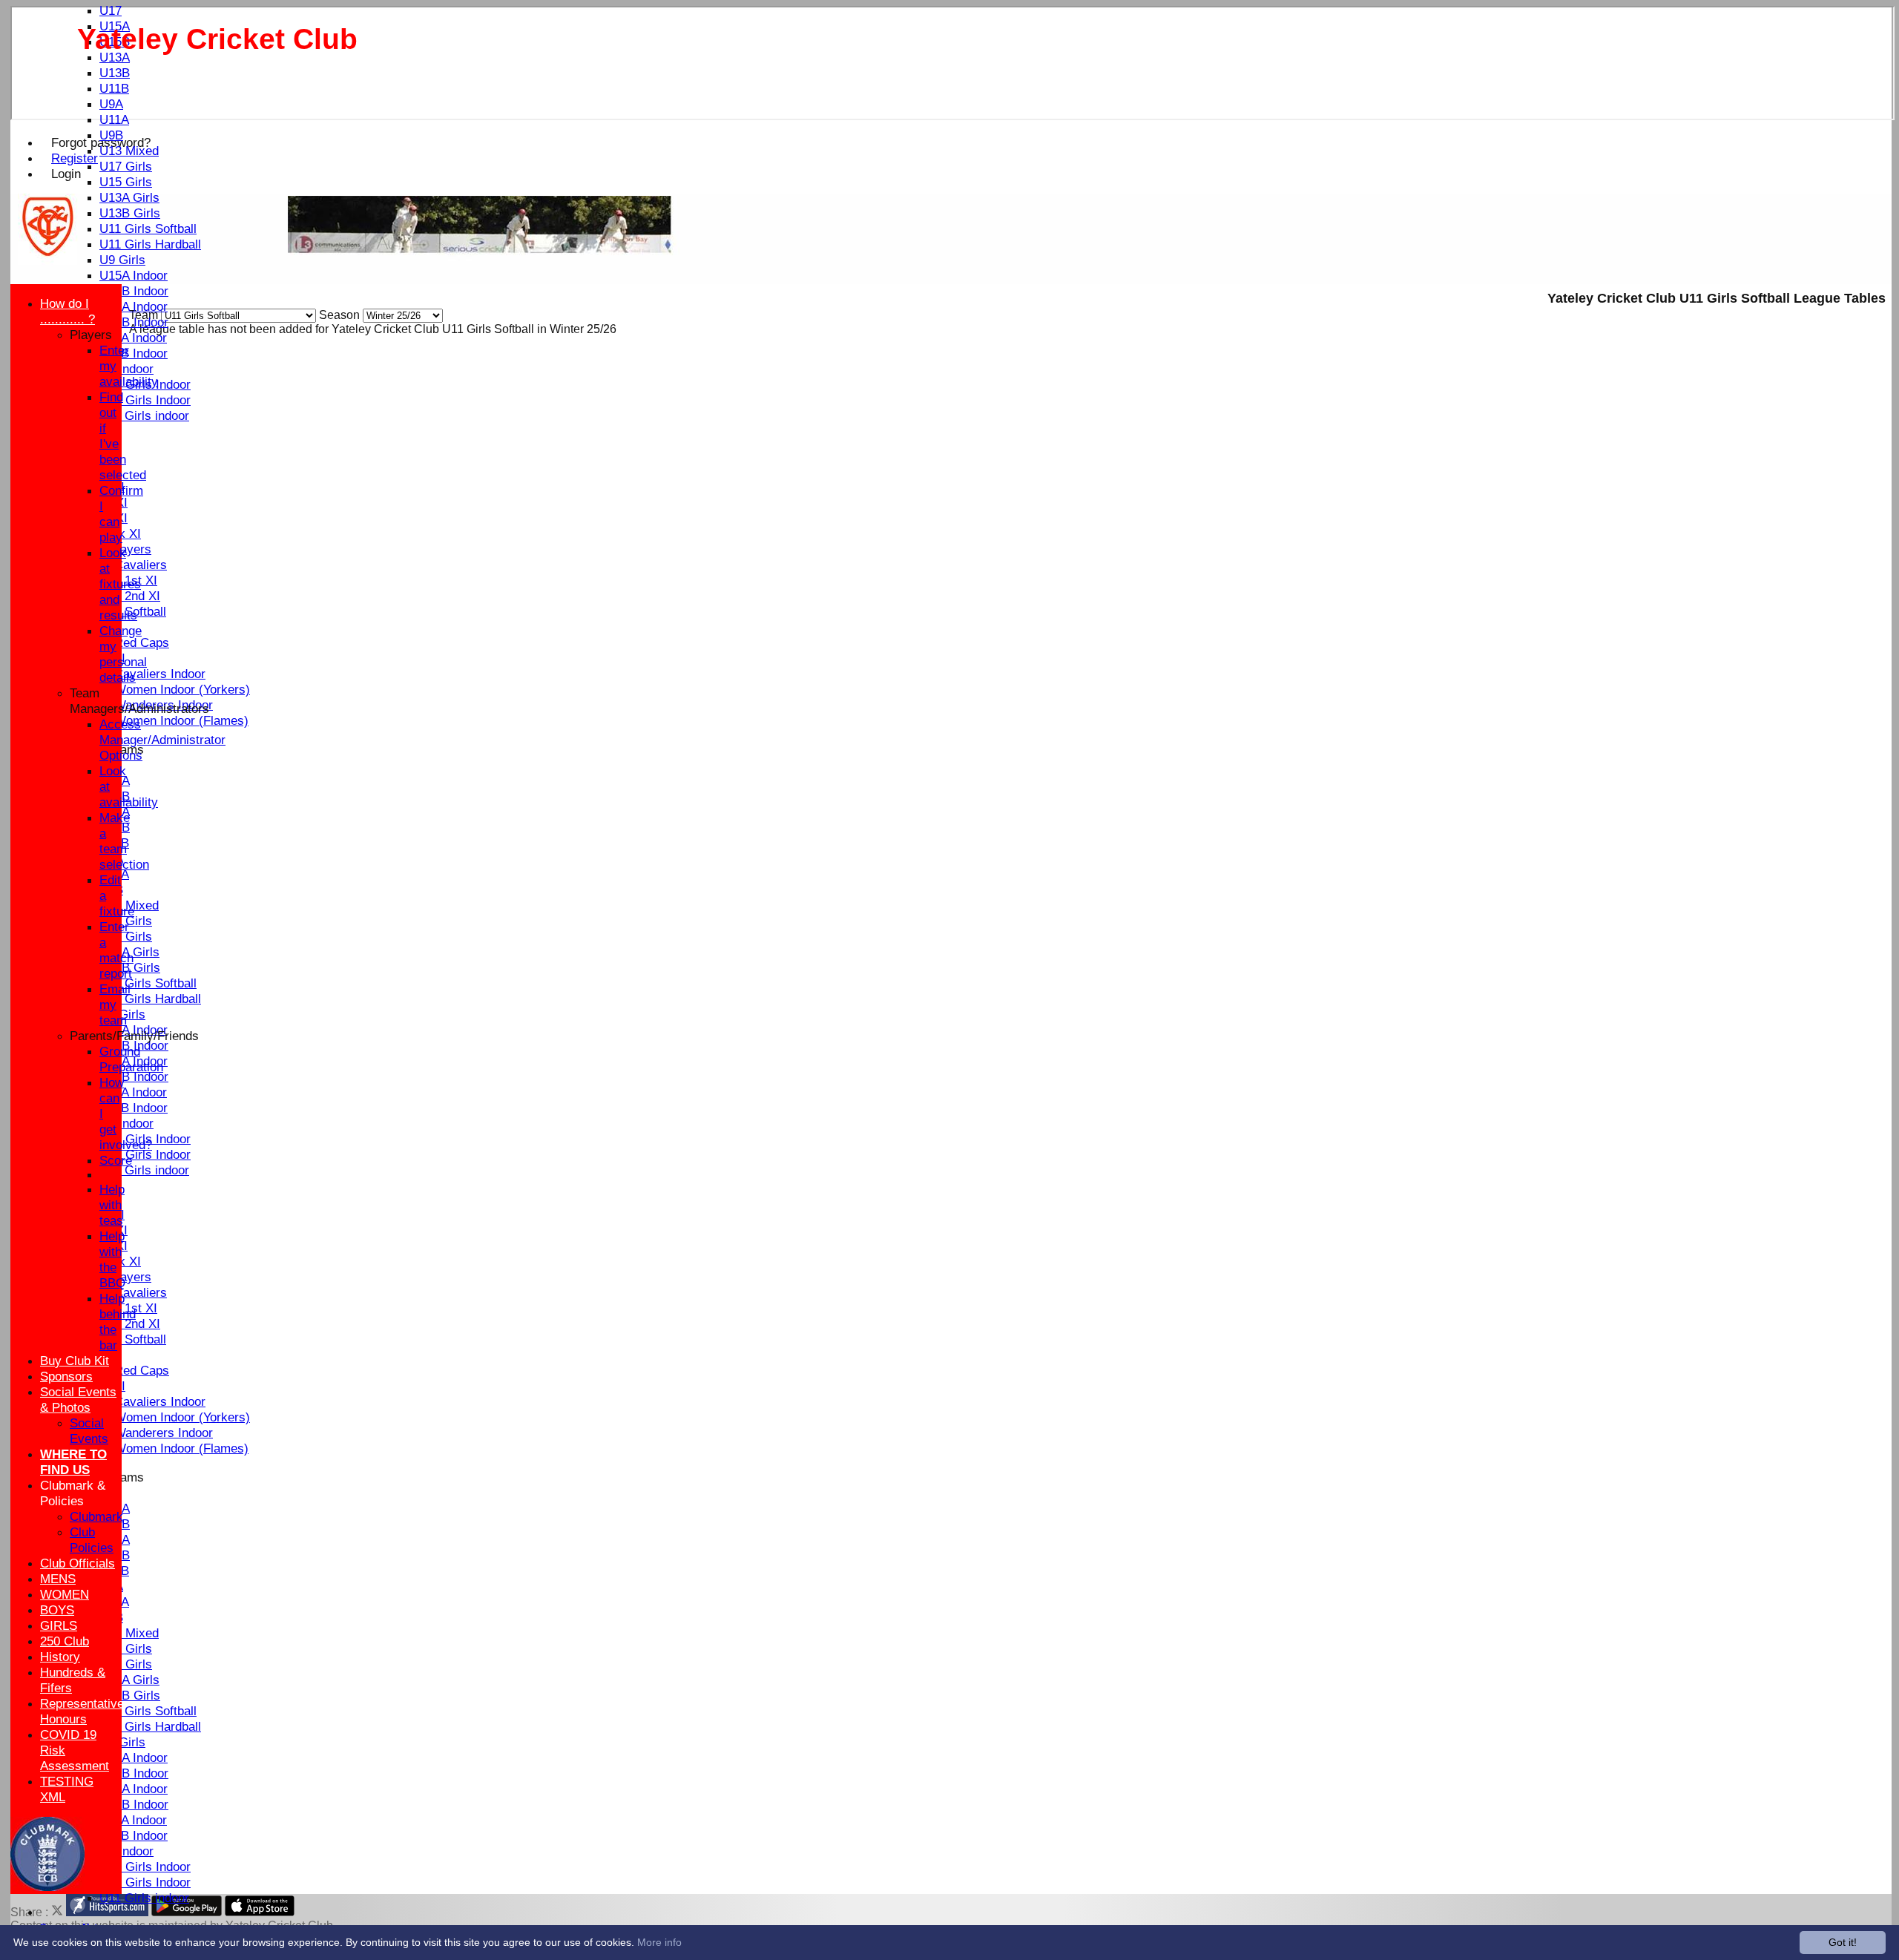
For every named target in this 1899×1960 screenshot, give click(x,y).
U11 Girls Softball (148, 228)
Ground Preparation (131, 1059)
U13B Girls (130, 213)
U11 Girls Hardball (150, 244)
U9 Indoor (126, 369)
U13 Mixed (129, 151)
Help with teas (112, 1205)
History (60, 1657)
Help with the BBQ (112, 1259)
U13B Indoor (134, 322)
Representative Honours (82, 1711)
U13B (115, 73)
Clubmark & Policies (73, 1493)
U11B (114, 88)
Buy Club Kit (75, 1361)
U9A (111, 104)
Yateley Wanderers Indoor (141, 1433)
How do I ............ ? (68, 311)
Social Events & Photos (78, 1400)
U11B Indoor (134, 353)
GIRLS (59, 1625)
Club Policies (92, 1540)
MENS (58, 1579)
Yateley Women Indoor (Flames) (159, 720)
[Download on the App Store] (260, 1912)
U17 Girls (126, 166)
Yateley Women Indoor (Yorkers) (160, 689)
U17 (111, 10)
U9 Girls (122, 260)
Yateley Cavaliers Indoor (138, 674)
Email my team (115, 1004)
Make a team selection (124, 841)
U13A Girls (129, 197)
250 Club (65, 1641)
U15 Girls (126, 182)
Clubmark (96, 1516)
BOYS (57, 1610)
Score (116, 1160)
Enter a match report (116, 950)
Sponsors (66, 1376)
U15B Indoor (134, 291)
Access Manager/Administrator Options (162, 740)
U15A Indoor (134, 275)
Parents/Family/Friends (134, 1036)
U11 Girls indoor (144, 415)
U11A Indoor (133, 338)
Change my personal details (123, 654)
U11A (114, 119)
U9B (111, 135)
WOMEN (65, 1594)
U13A (115, 57)
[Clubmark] (47, 1887)
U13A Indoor (134, 306)
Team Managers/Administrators (139, 701)
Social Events (89, 1431)
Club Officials (78, 1563)
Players (91, 335)
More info (659, 1942)
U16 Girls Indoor (145, 1867)
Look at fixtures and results (120, 584)
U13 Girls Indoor (145, 400)
